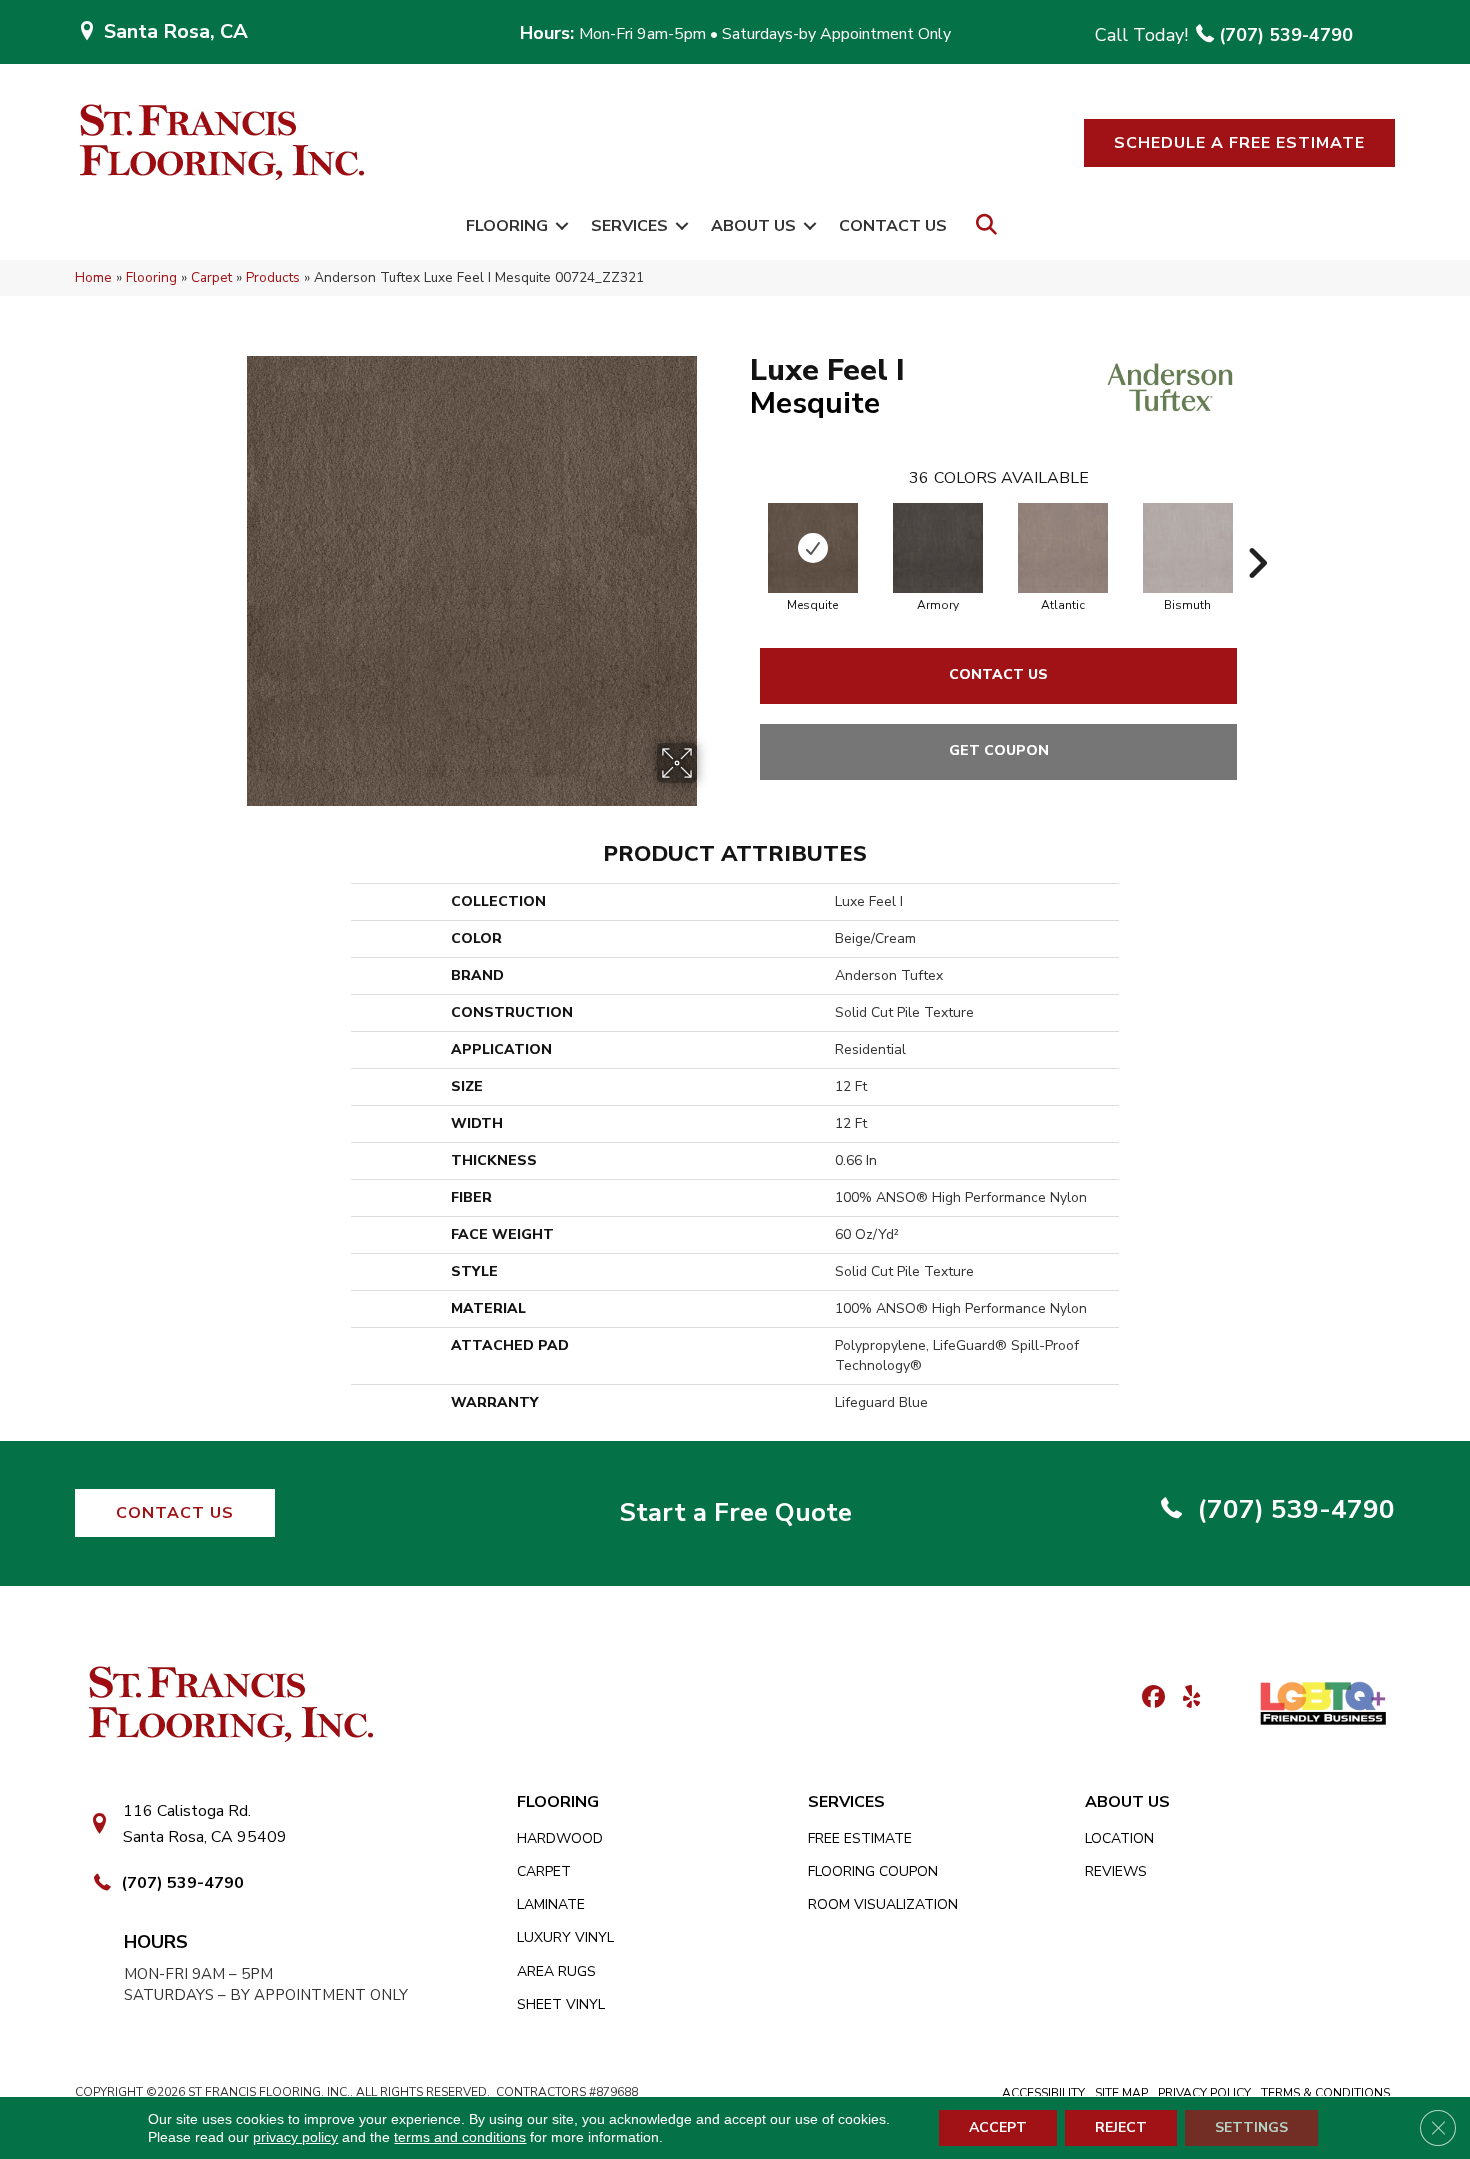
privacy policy (295, 2137)
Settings (1251, 2127)
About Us (753, 226)
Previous (740, 533)
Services (629, 226)
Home (93, 277)
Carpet (211, 277)
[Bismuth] (1188, 548)
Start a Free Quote (735, 1512)
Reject (1121, 2127)
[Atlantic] (1063, 548)
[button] (1239, 143)
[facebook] (1150, 1698)
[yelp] (1185, 1698)
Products (273, 277)
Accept (998, 2127)
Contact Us (893, 226)
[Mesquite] (813, 548)
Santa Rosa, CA (176, 31)
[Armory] (938, 548)
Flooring (507, 226)
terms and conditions (460, 2137)
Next (1257, 533)
